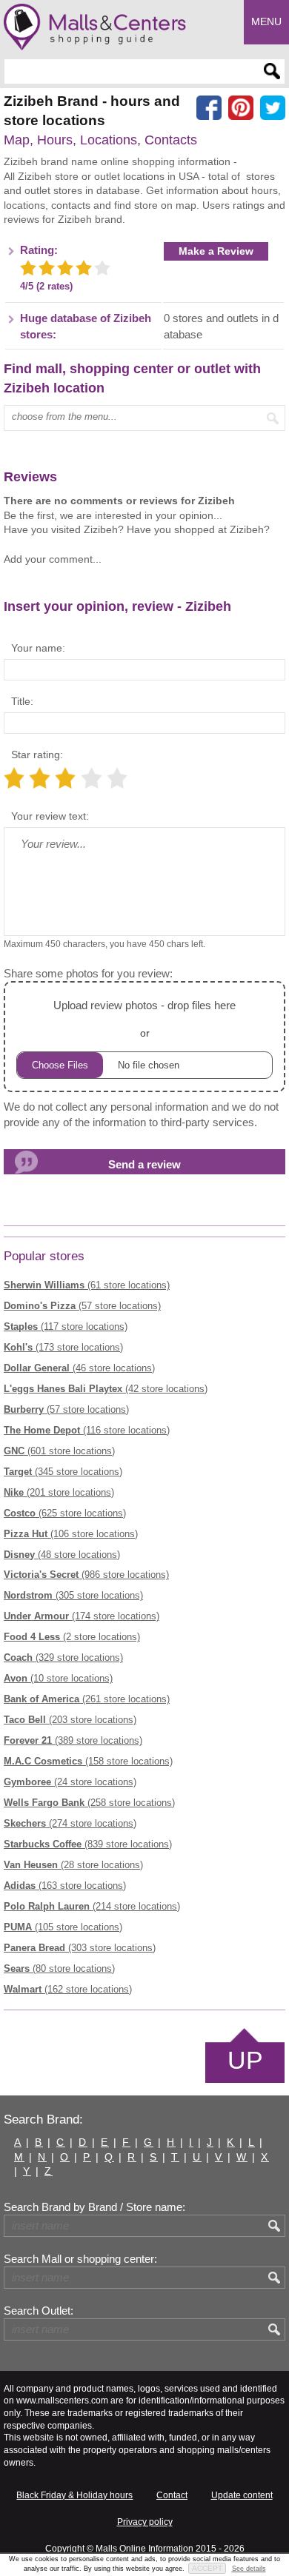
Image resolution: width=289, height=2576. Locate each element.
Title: (22, 701)
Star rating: (37, 755)
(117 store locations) (66, 1327)
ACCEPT (207, 2568)
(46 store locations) (79, 1368)
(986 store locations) (86, 1575)
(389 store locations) (73, 1740)
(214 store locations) (92, 1906)
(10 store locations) (58, 1678)
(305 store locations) (73, 1595)
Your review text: (50, 816)
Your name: (38, 648)
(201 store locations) (59, 1492)
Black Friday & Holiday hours (74, 2495)
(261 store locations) (87, 1699)
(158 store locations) (88, 1761)
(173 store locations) (63, 1347)
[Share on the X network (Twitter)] (273, 108)
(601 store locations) (59, 1451)
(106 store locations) (71, 1534)
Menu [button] (266, 21)
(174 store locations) (82, 1616)
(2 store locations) (72, 1637)
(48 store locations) (62, 1555)
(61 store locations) (87, 1285)
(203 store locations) (70, 1720)
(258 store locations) (89, 1803)
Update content (242, 2495)
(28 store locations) (73, 1865)
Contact (172, 2495)
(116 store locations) (87, 1430)
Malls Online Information (144, 2549)
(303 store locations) (80, 1948)
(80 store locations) (59, 1968)
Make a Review (216, 251)
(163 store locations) (65, 1886)
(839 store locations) (88, 1844)
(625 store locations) (65, 1513)
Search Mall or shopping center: (80, 2259)
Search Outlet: (39, 2311)
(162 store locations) (68, 1989)
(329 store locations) (63, 1657)
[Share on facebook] (209, 108)
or (144, 1019)
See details (249, 2569)
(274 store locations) (70, 1823)
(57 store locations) (82, 1306)
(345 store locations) (63, 1472)
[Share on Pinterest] (241, 108)
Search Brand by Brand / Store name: (94, 2207)
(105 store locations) (63, 1927)
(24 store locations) (70, 1782)
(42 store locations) (106, 1389)
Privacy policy (145, 2522)
